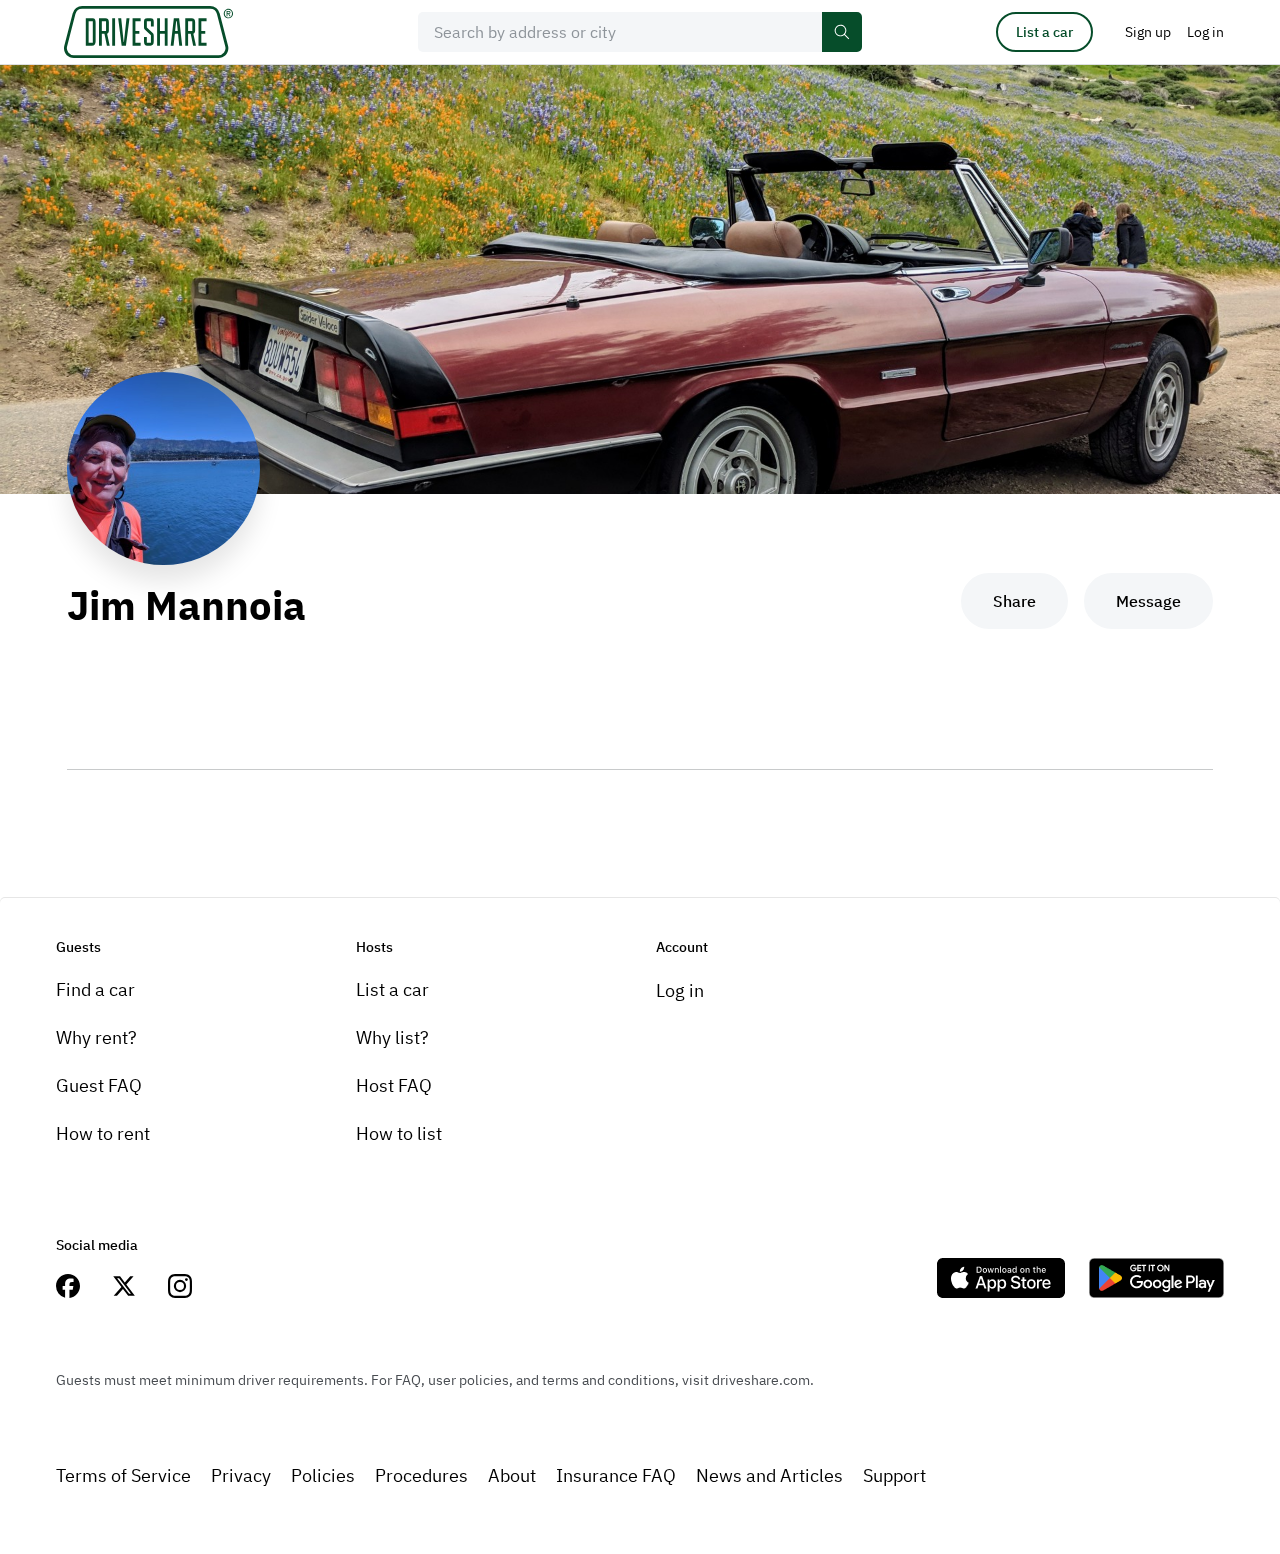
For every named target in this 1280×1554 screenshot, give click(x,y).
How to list (399, 1133)
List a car (1044, 32)
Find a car (95, 989)
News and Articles (769, 1475)
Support (894, 1475)
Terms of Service (123, 1475)
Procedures (421, 1475)
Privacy (241, 1475)
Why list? (392, 1037)
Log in (680, 990)
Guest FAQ (99, 1085)
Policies (323, 1475)
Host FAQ (394, 1085)
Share (1014, 601)
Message (1148, 601)
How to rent (103, 1133)
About (512, 1475)
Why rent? (96, 1037)
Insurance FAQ (616, 1475)
